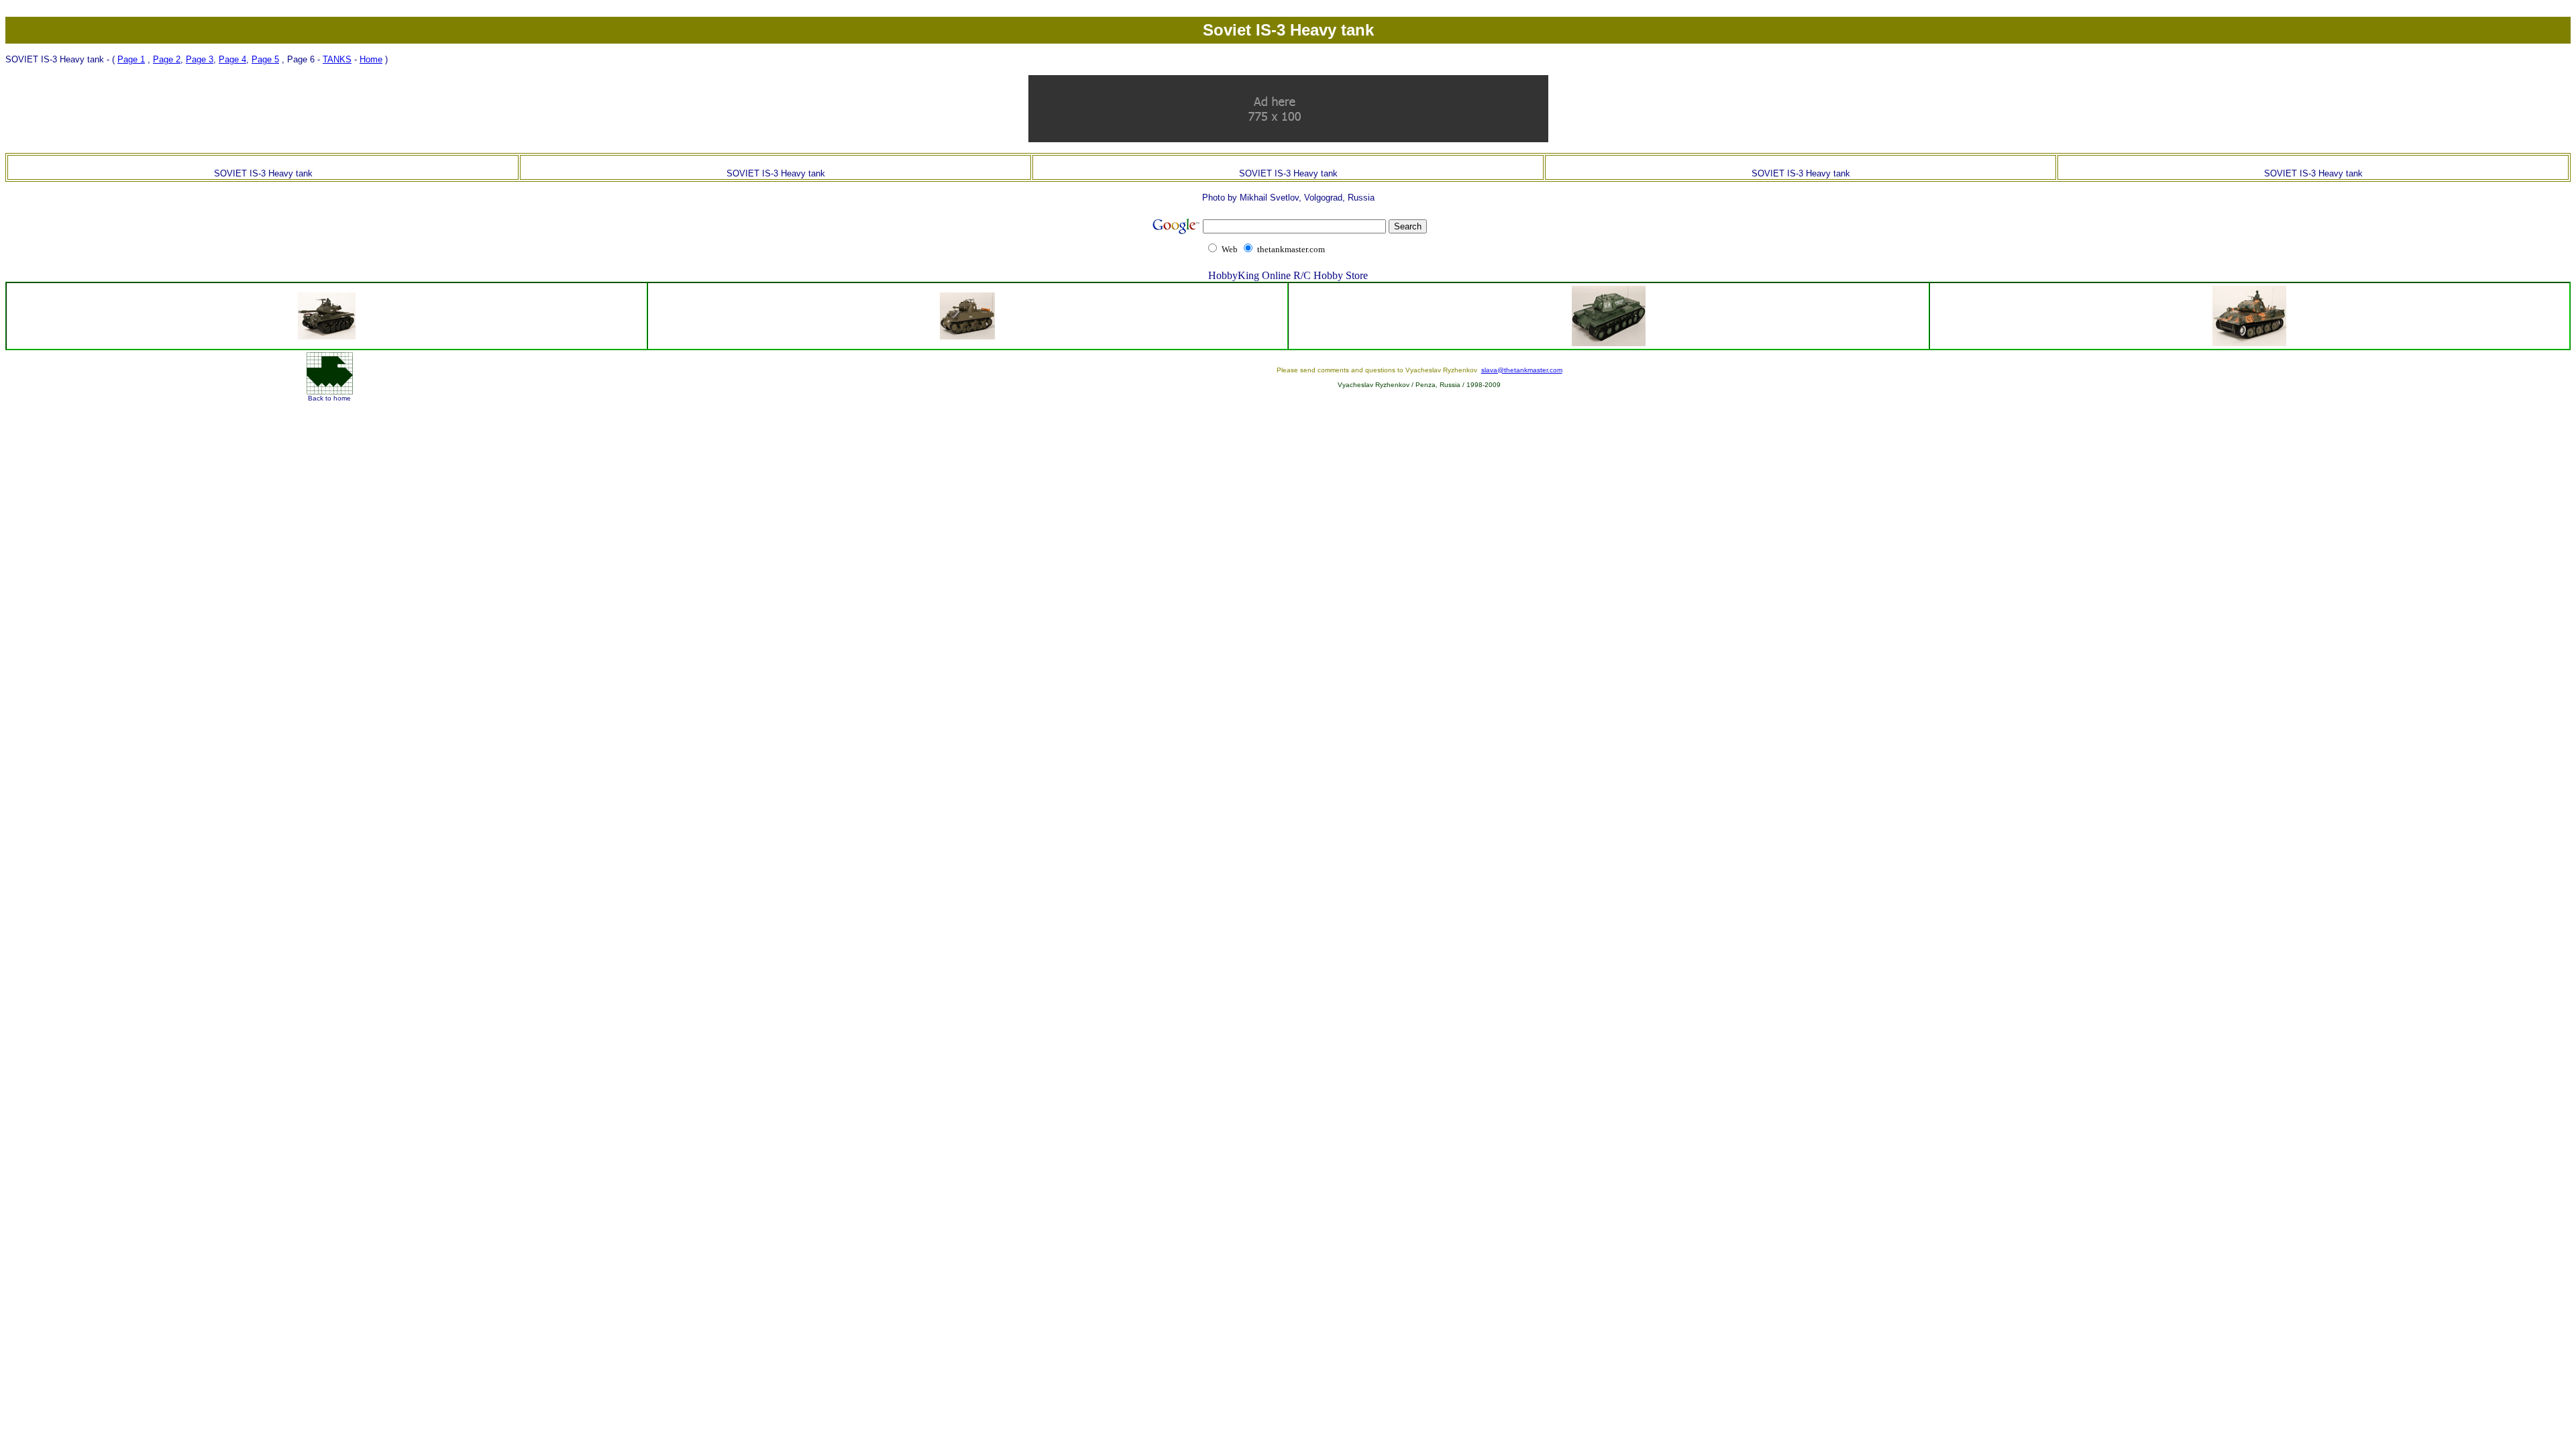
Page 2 (167, 59)
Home (371, 59)
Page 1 (131, 59)
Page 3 (200, 59)
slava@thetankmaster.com (1522, 370)
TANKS (337, 59)
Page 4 (232, 59)
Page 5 (265, 59)
